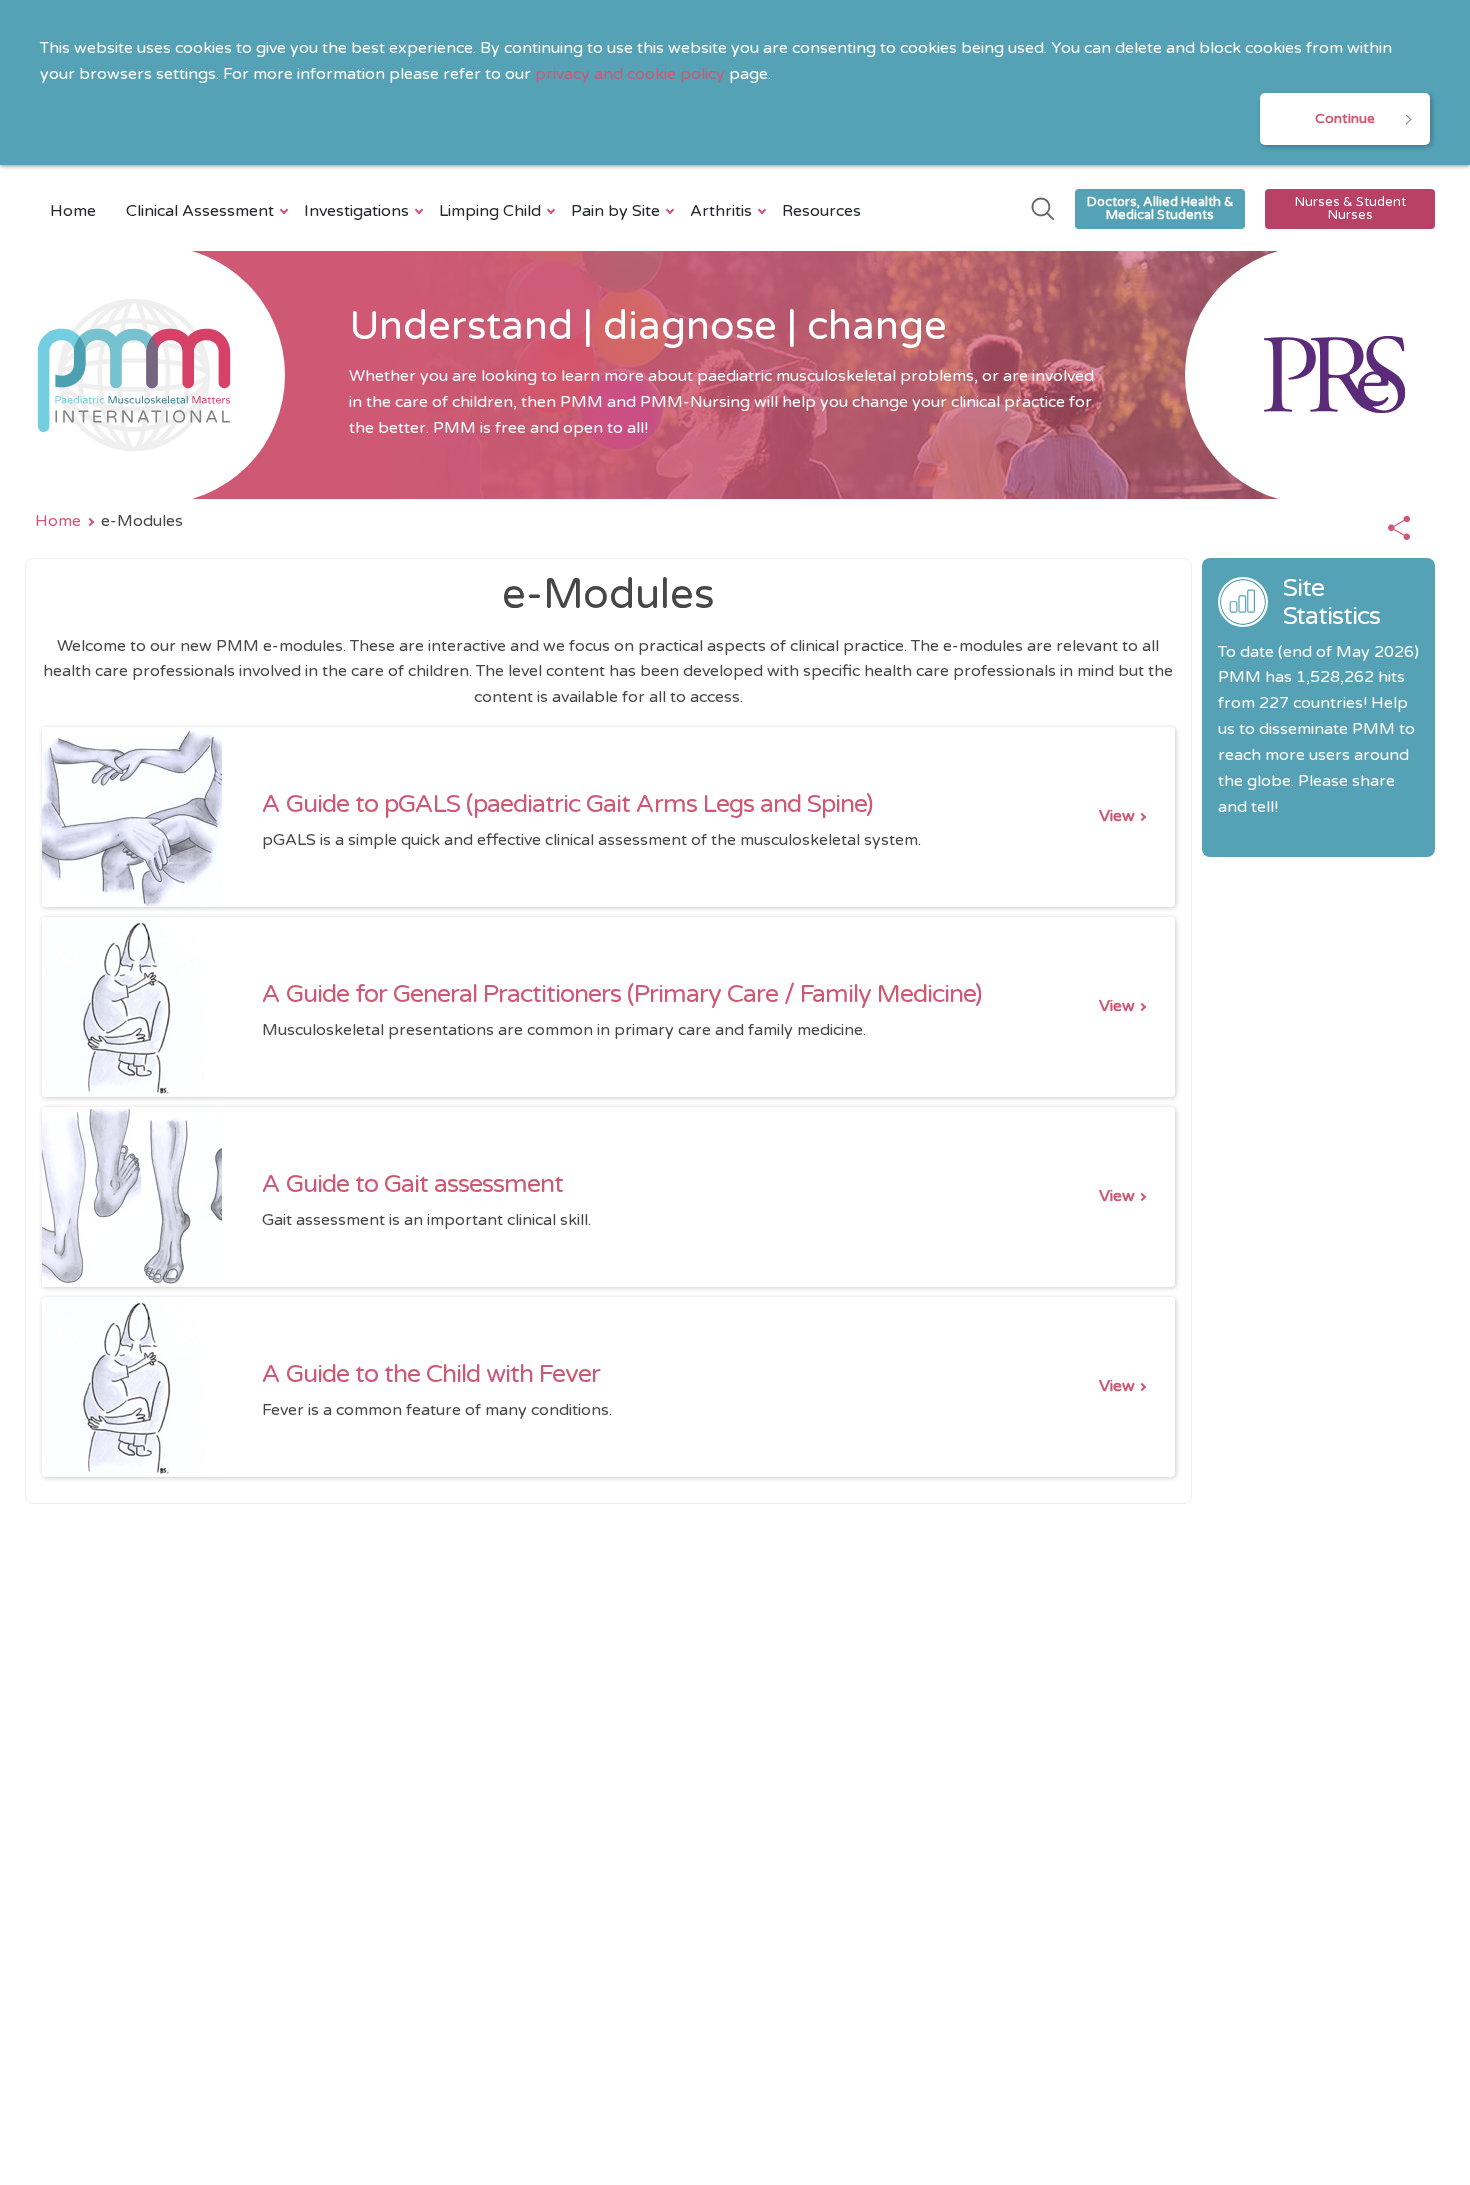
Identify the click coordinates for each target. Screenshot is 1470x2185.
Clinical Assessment (200, 211)
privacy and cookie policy (630, 74)
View (1117, 816)
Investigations (356, 211)
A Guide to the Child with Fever (431, 1374)
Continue (1345, 118)
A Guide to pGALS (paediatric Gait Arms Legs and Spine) (567, 804)
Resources (821, 211)
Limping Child (490, 211)
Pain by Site (615, 211)
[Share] (1399, 529)
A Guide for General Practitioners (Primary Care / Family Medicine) (622, 994)
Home (73, 211)
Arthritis (721, 211)
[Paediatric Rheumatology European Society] (1310, 375)
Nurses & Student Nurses (1350, 208)
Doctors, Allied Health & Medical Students (1160, 208)
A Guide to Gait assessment (412, 1184)
